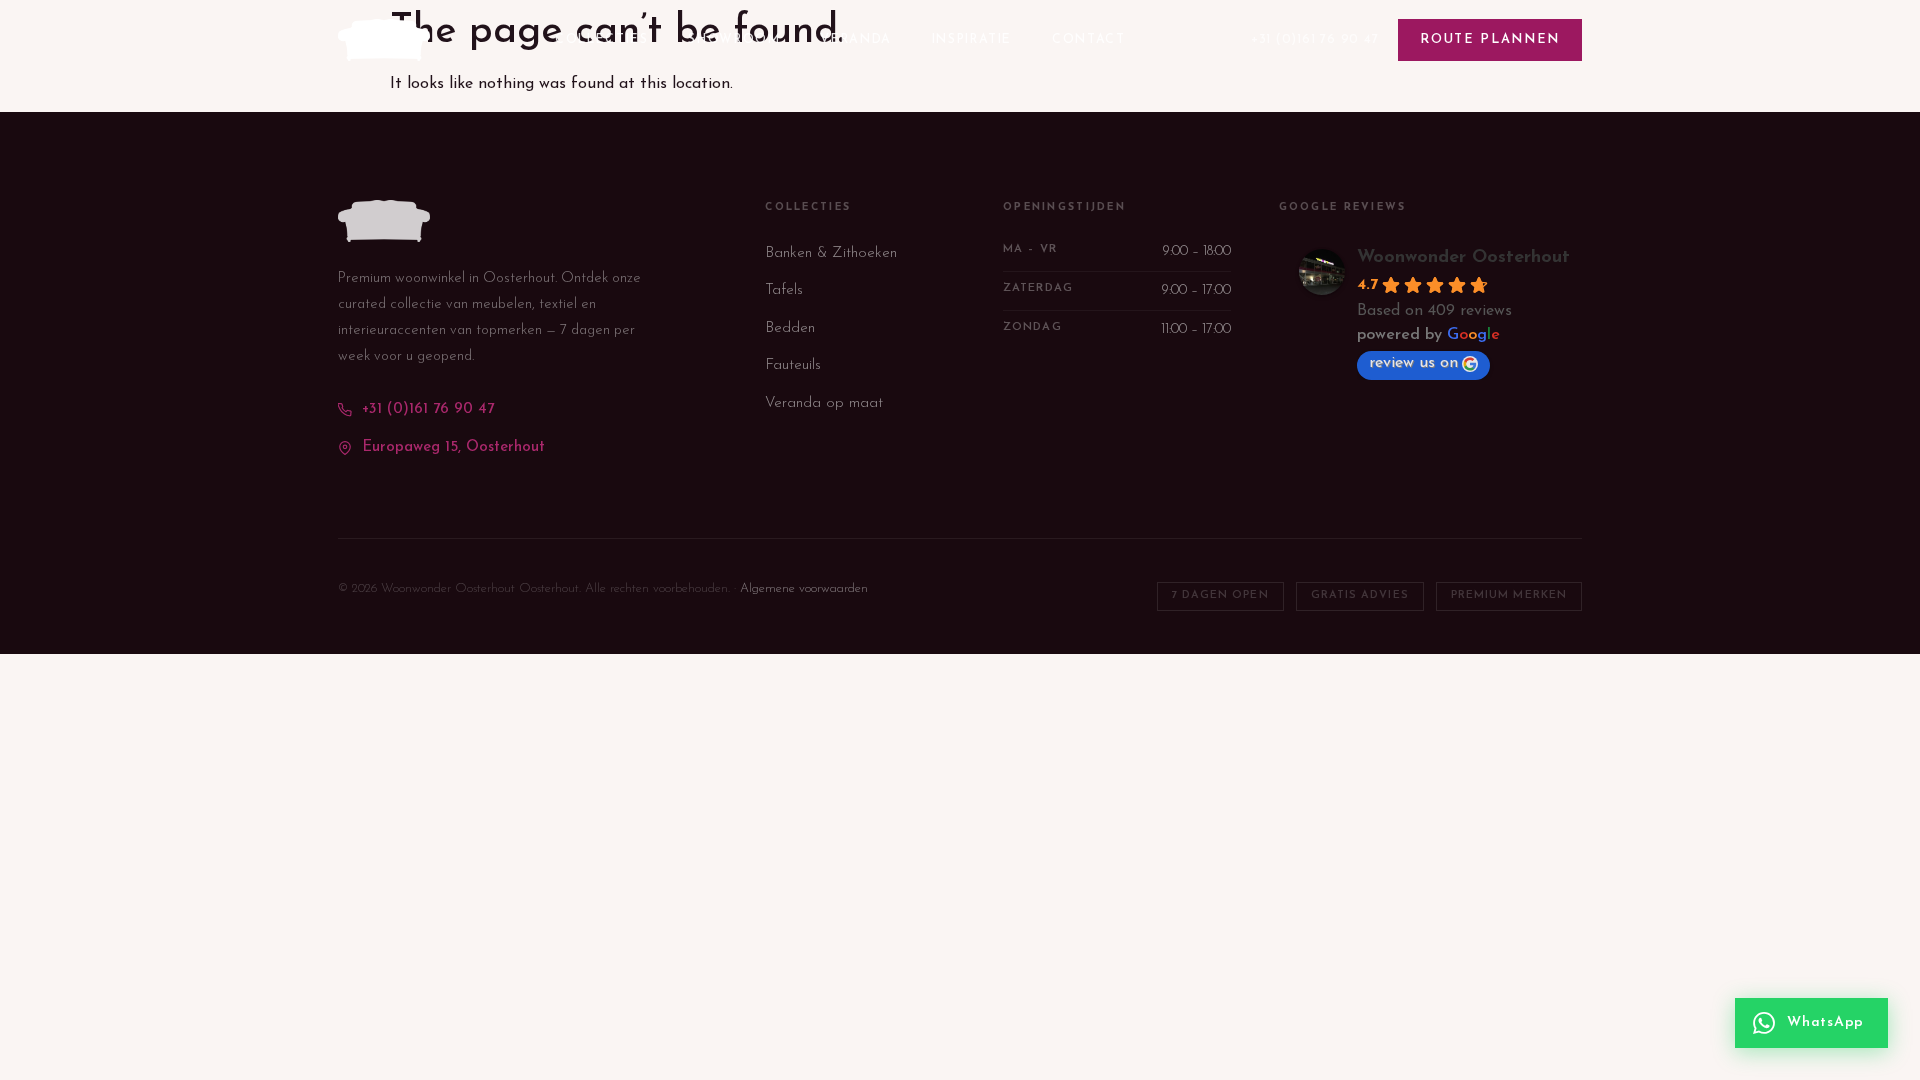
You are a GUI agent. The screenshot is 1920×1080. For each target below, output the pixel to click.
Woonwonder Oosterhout (1463, 258)
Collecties (601, 40)
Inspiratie (972, 40)
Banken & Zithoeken (831, 253)
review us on (1413, 363)
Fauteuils (793, 365)
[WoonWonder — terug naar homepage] (384, 40)
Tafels (784, 290)
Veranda (855, 40)
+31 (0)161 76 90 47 (1315, 39)
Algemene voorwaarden (804, 588)
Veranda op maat (824, 403)
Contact (1088, 40)
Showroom (734, 40)
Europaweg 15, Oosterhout (453, 447)
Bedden (790, 328)
